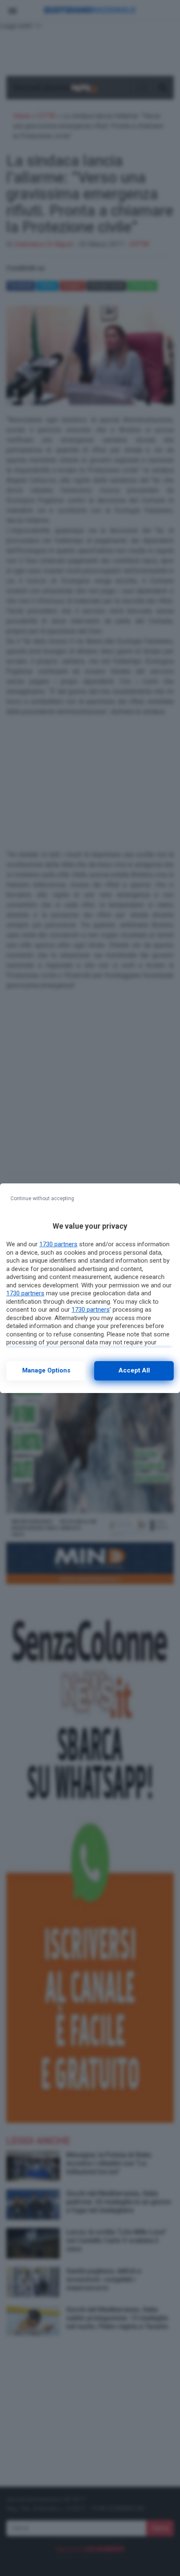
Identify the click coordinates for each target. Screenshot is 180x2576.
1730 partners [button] (58, 1244)
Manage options (46, 1370)
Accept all (134, 1370)
